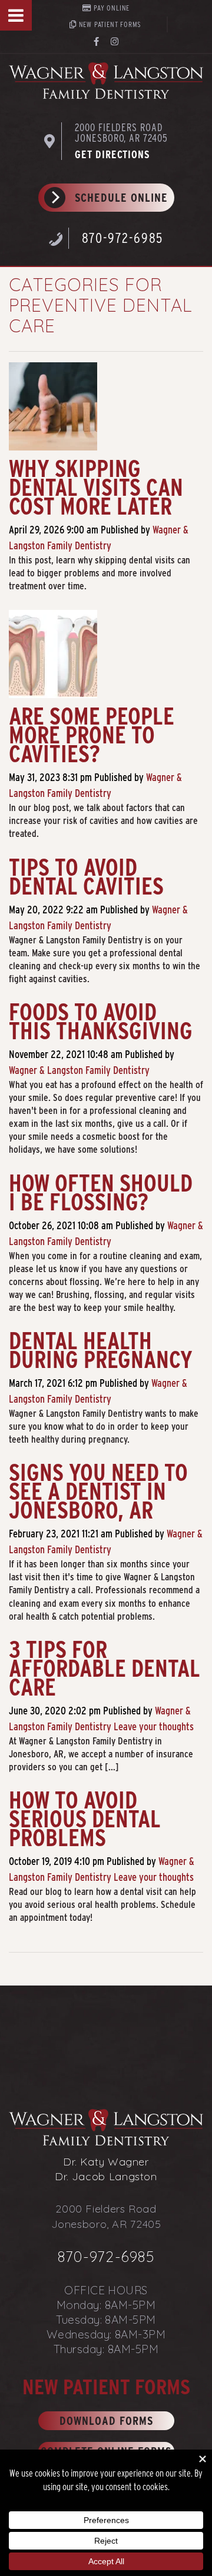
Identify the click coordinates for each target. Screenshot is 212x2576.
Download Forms (106, 2421)
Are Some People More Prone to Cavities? (92, 735)
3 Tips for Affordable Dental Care (105, 1669)
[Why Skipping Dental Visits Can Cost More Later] (53, 410)
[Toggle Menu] (16, 15)
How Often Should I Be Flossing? (101, 1193)
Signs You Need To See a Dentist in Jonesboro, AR (98, 1491)
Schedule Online (121, 198)
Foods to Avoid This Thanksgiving (101, 1022)
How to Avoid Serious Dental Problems (85, 1819)
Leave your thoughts (154, 1726)
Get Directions (112, 154)
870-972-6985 (123, 238)
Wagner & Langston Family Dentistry (79, 1070)
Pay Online (111, 8)
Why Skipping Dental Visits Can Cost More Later (96, 488)
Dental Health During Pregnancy (101, 1350)
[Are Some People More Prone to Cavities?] (53, 658)
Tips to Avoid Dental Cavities (86, 877)
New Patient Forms (109, 24)
